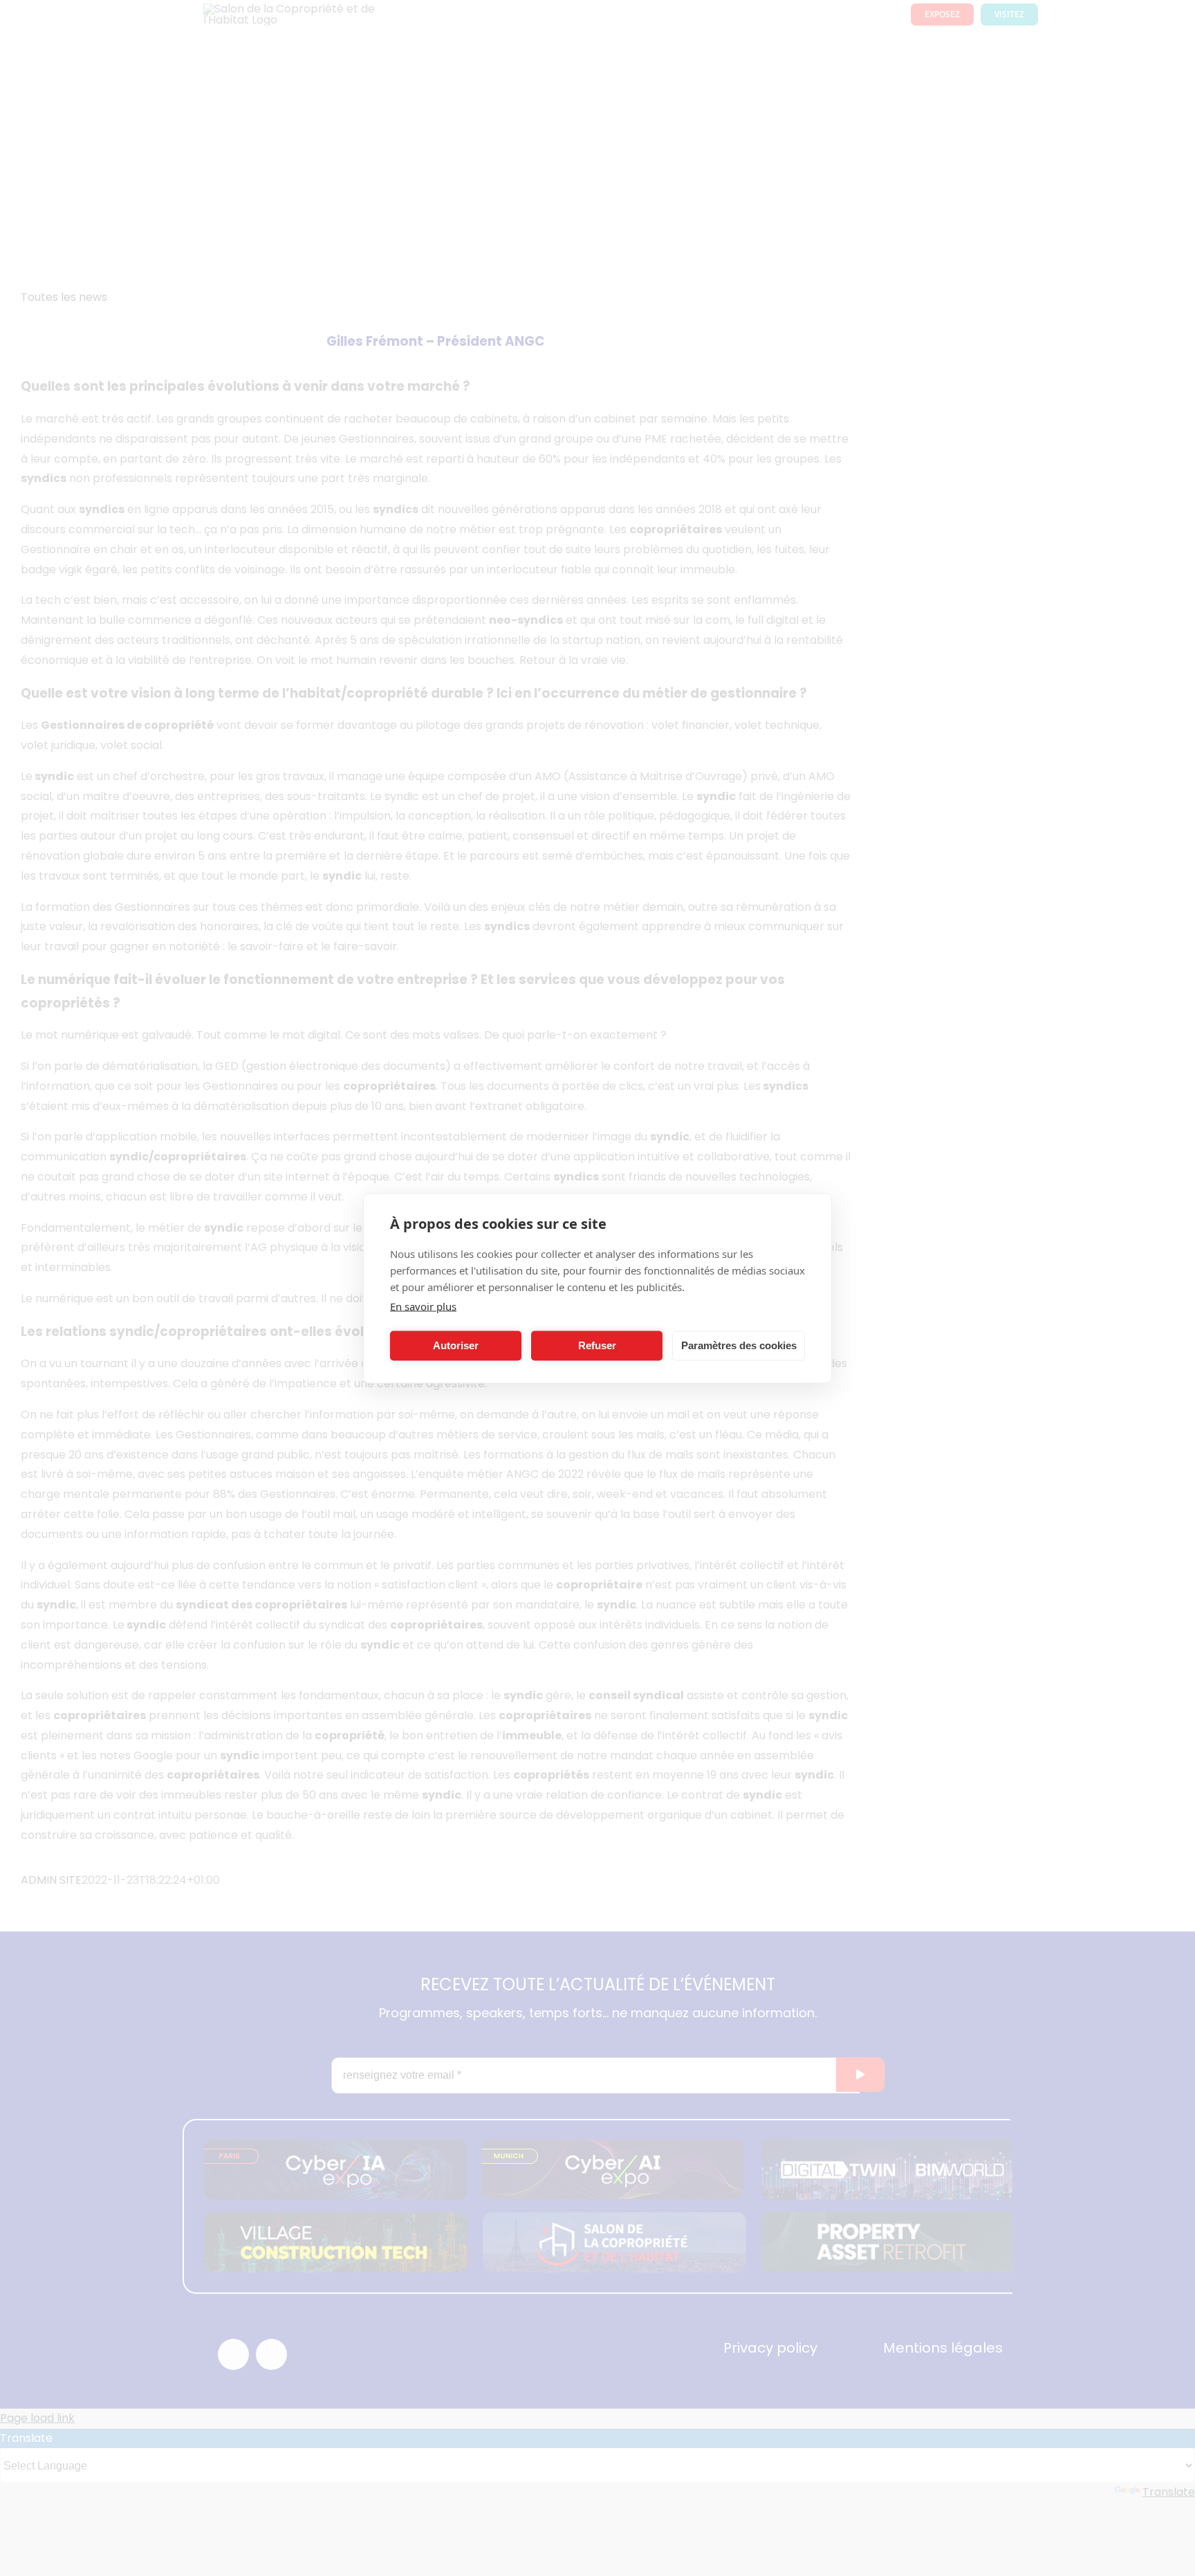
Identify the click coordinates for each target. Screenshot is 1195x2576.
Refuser (597, 1345)
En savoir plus (423, 1306)
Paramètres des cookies (739, 1345)
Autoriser (456, 1345)
